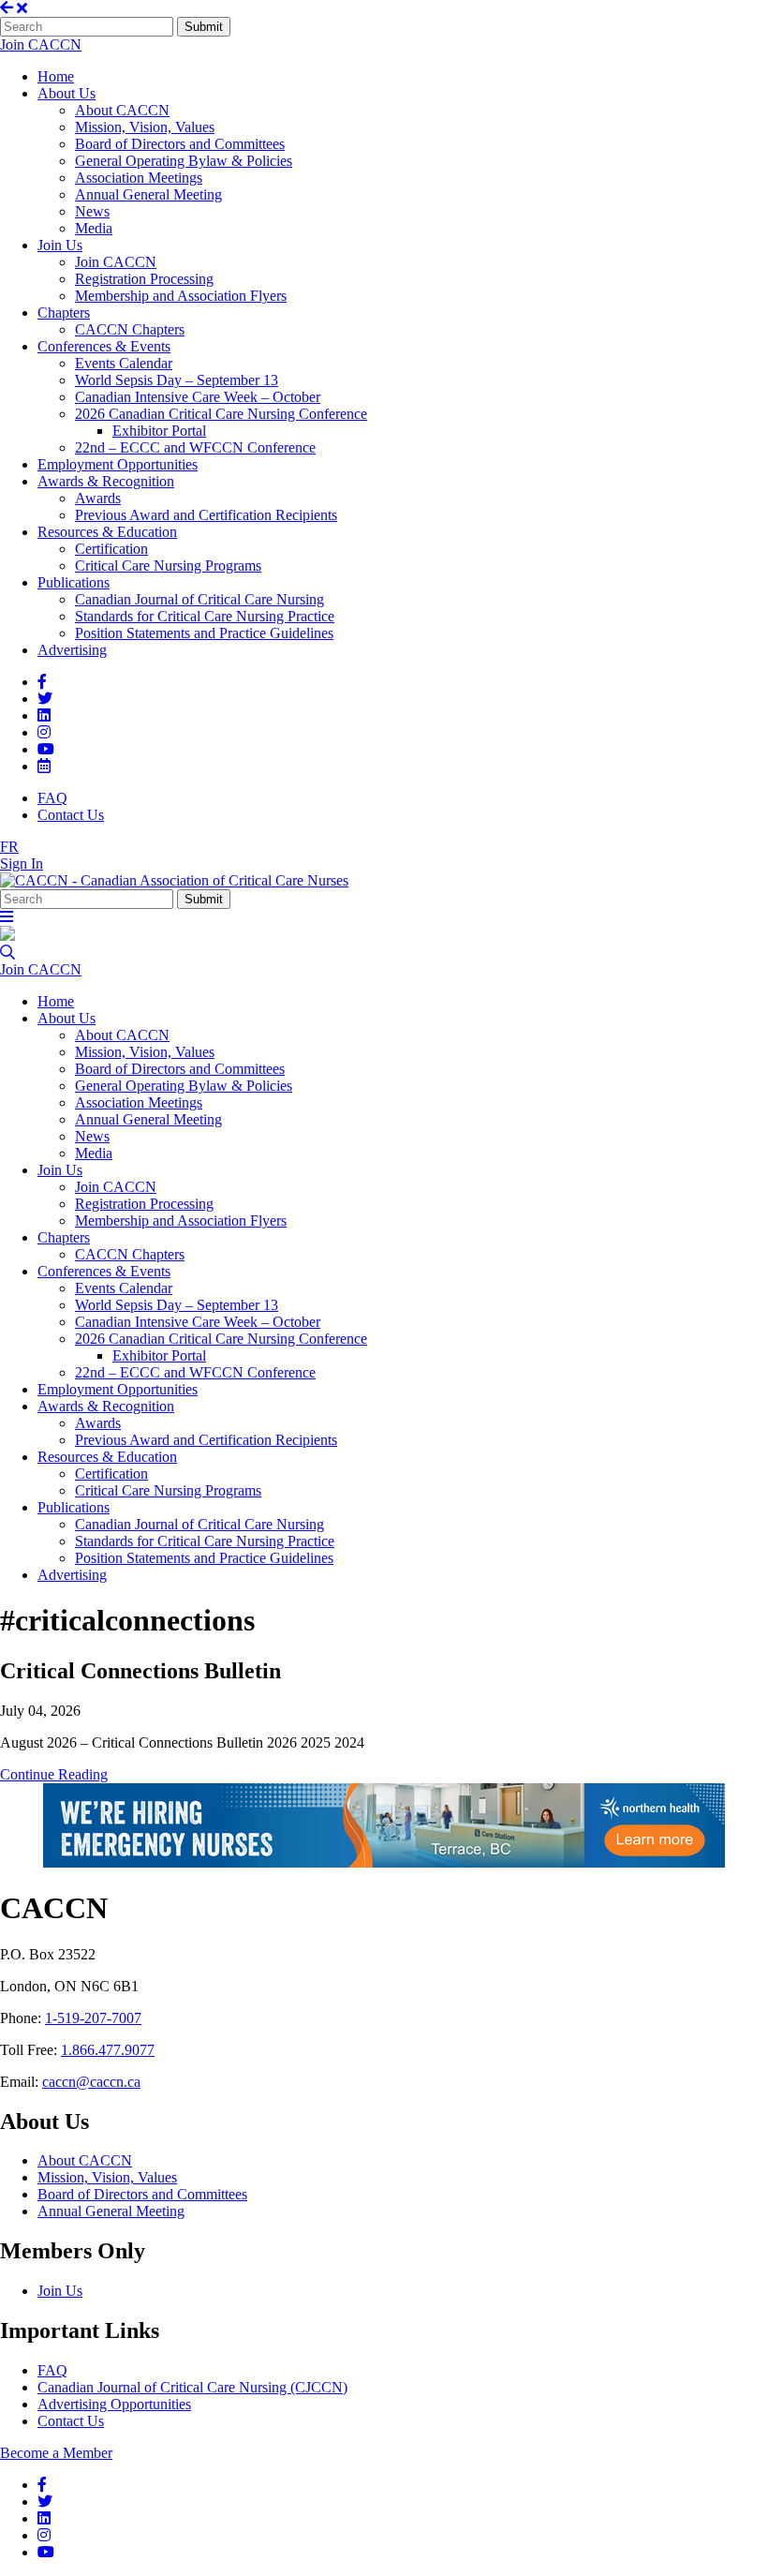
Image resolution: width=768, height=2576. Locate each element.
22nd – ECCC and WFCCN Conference (195, 447)
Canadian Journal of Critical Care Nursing (199, 599)
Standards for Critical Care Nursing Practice (205, 616)
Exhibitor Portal (159, 431)
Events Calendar (124, 363)
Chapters (64, 313)
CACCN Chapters (130, 329)
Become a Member (56, 2453)
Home (56, 76)
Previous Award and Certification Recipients (206, 515)
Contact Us (71, 815)
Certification (111, 549)
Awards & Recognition (106, 481)
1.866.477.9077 (108, 2050)
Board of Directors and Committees (180, 144)
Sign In (22, 864)
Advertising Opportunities (114, 2404)
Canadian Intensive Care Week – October (198, 397)
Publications (74, 582)
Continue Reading (54, 1774)
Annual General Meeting (148, 194)
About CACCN (122, 110)
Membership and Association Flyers (181, 296)
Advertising (72, 650)
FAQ (52, 798)
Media (94, 228)
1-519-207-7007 (93, 2018)
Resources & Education (107, 532)
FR (9, 847)
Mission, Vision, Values (145, 127)
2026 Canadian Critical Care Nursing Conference (221, 414)
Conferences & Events (104, 346)
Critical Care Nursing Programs (168, 566)
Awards (98, 498)
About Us (66, 93)
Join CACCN (41, 45)
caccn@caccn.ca (91, 2082)
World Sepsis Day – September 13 (177, 380)
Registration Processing (144, 279)
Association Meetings (139, 178)
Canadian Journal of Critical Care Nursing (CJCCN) (192, 2387)
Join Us (60, 245)
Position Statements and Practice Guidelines (204, 633)
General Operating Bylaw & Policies (184, 161)
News (92, 211)
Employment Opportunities (118, 464)
